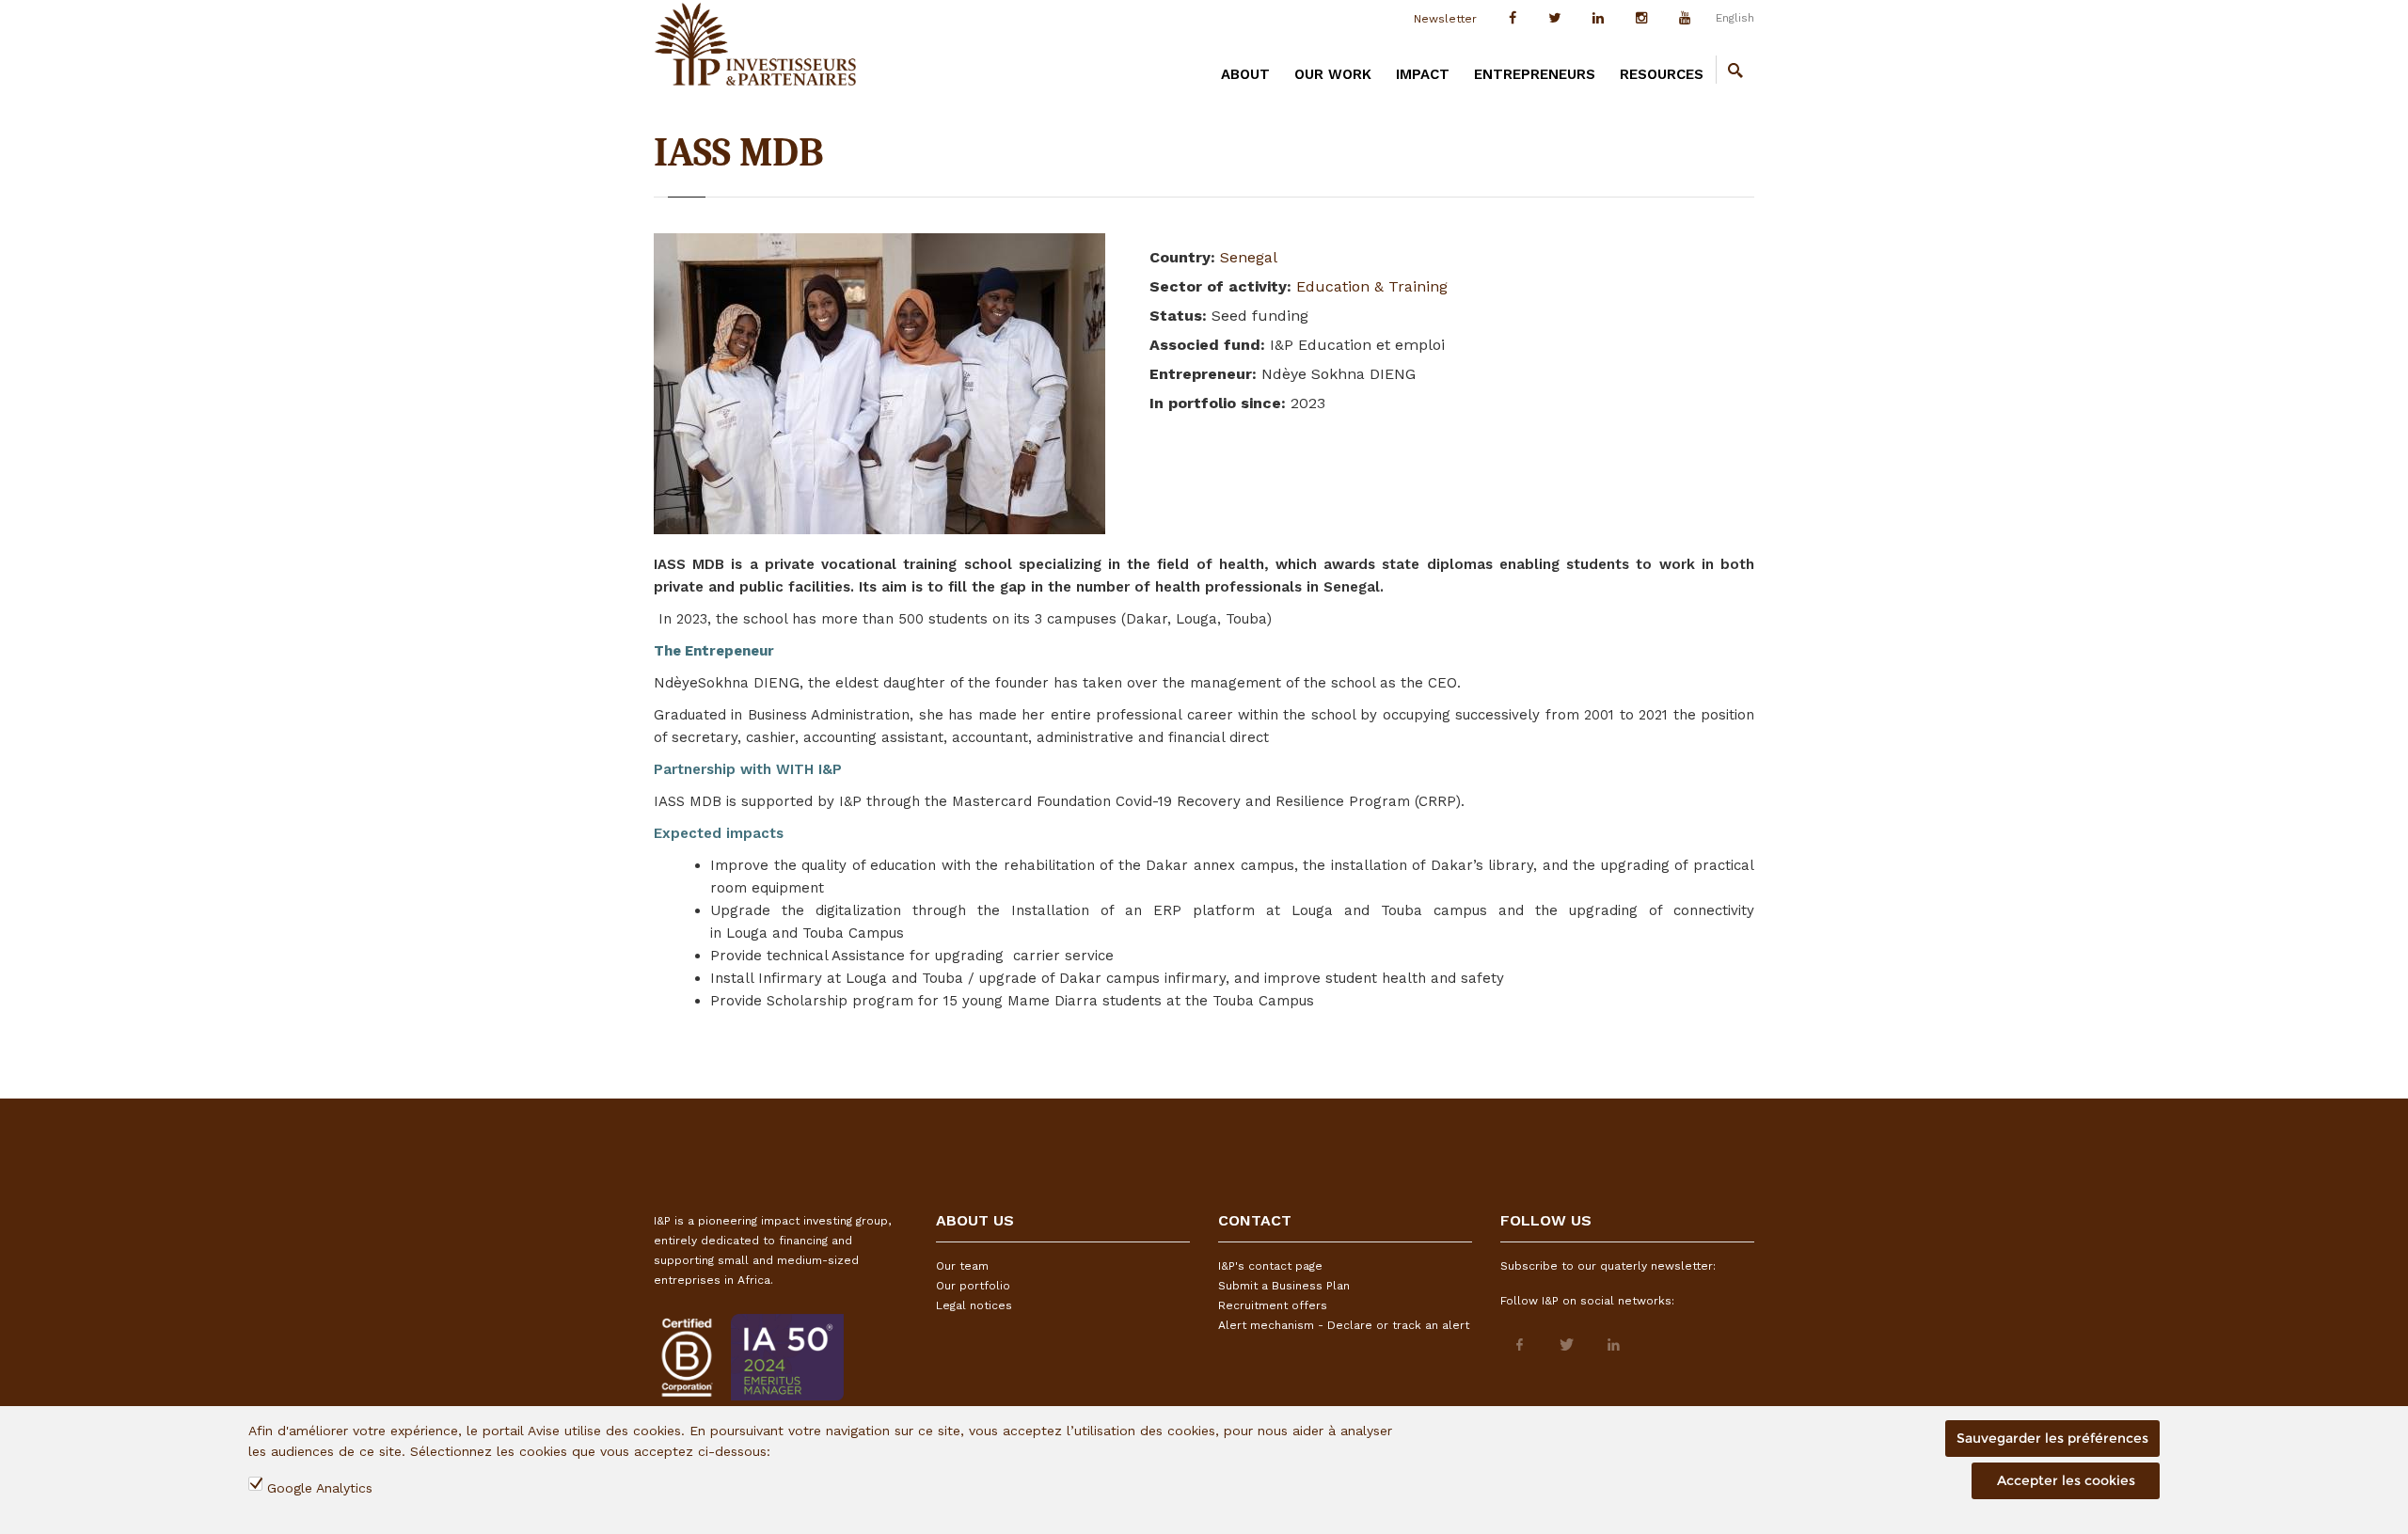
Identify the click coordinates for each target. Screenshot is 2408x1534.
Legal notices (974, 1305)
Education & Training (1372, 286)
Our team (962, 1266)
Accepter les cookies (2066, 1480)
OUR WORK (1333, 74)
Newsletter (1445, 19)
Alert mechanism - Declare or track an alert (1344, 1325)
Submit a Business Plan (1284, 1286)
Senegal (1249, 257)
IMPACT (1423, 74)
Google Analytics (320, 1488)
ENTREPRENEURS (1535, 74)
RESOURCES (1662, 74)
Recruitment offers (1273, 1305)
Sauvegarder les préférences (2052, 1438)
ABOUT (1245, 74)
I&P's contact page (1270, 1266)
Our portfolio (973, 1286)
